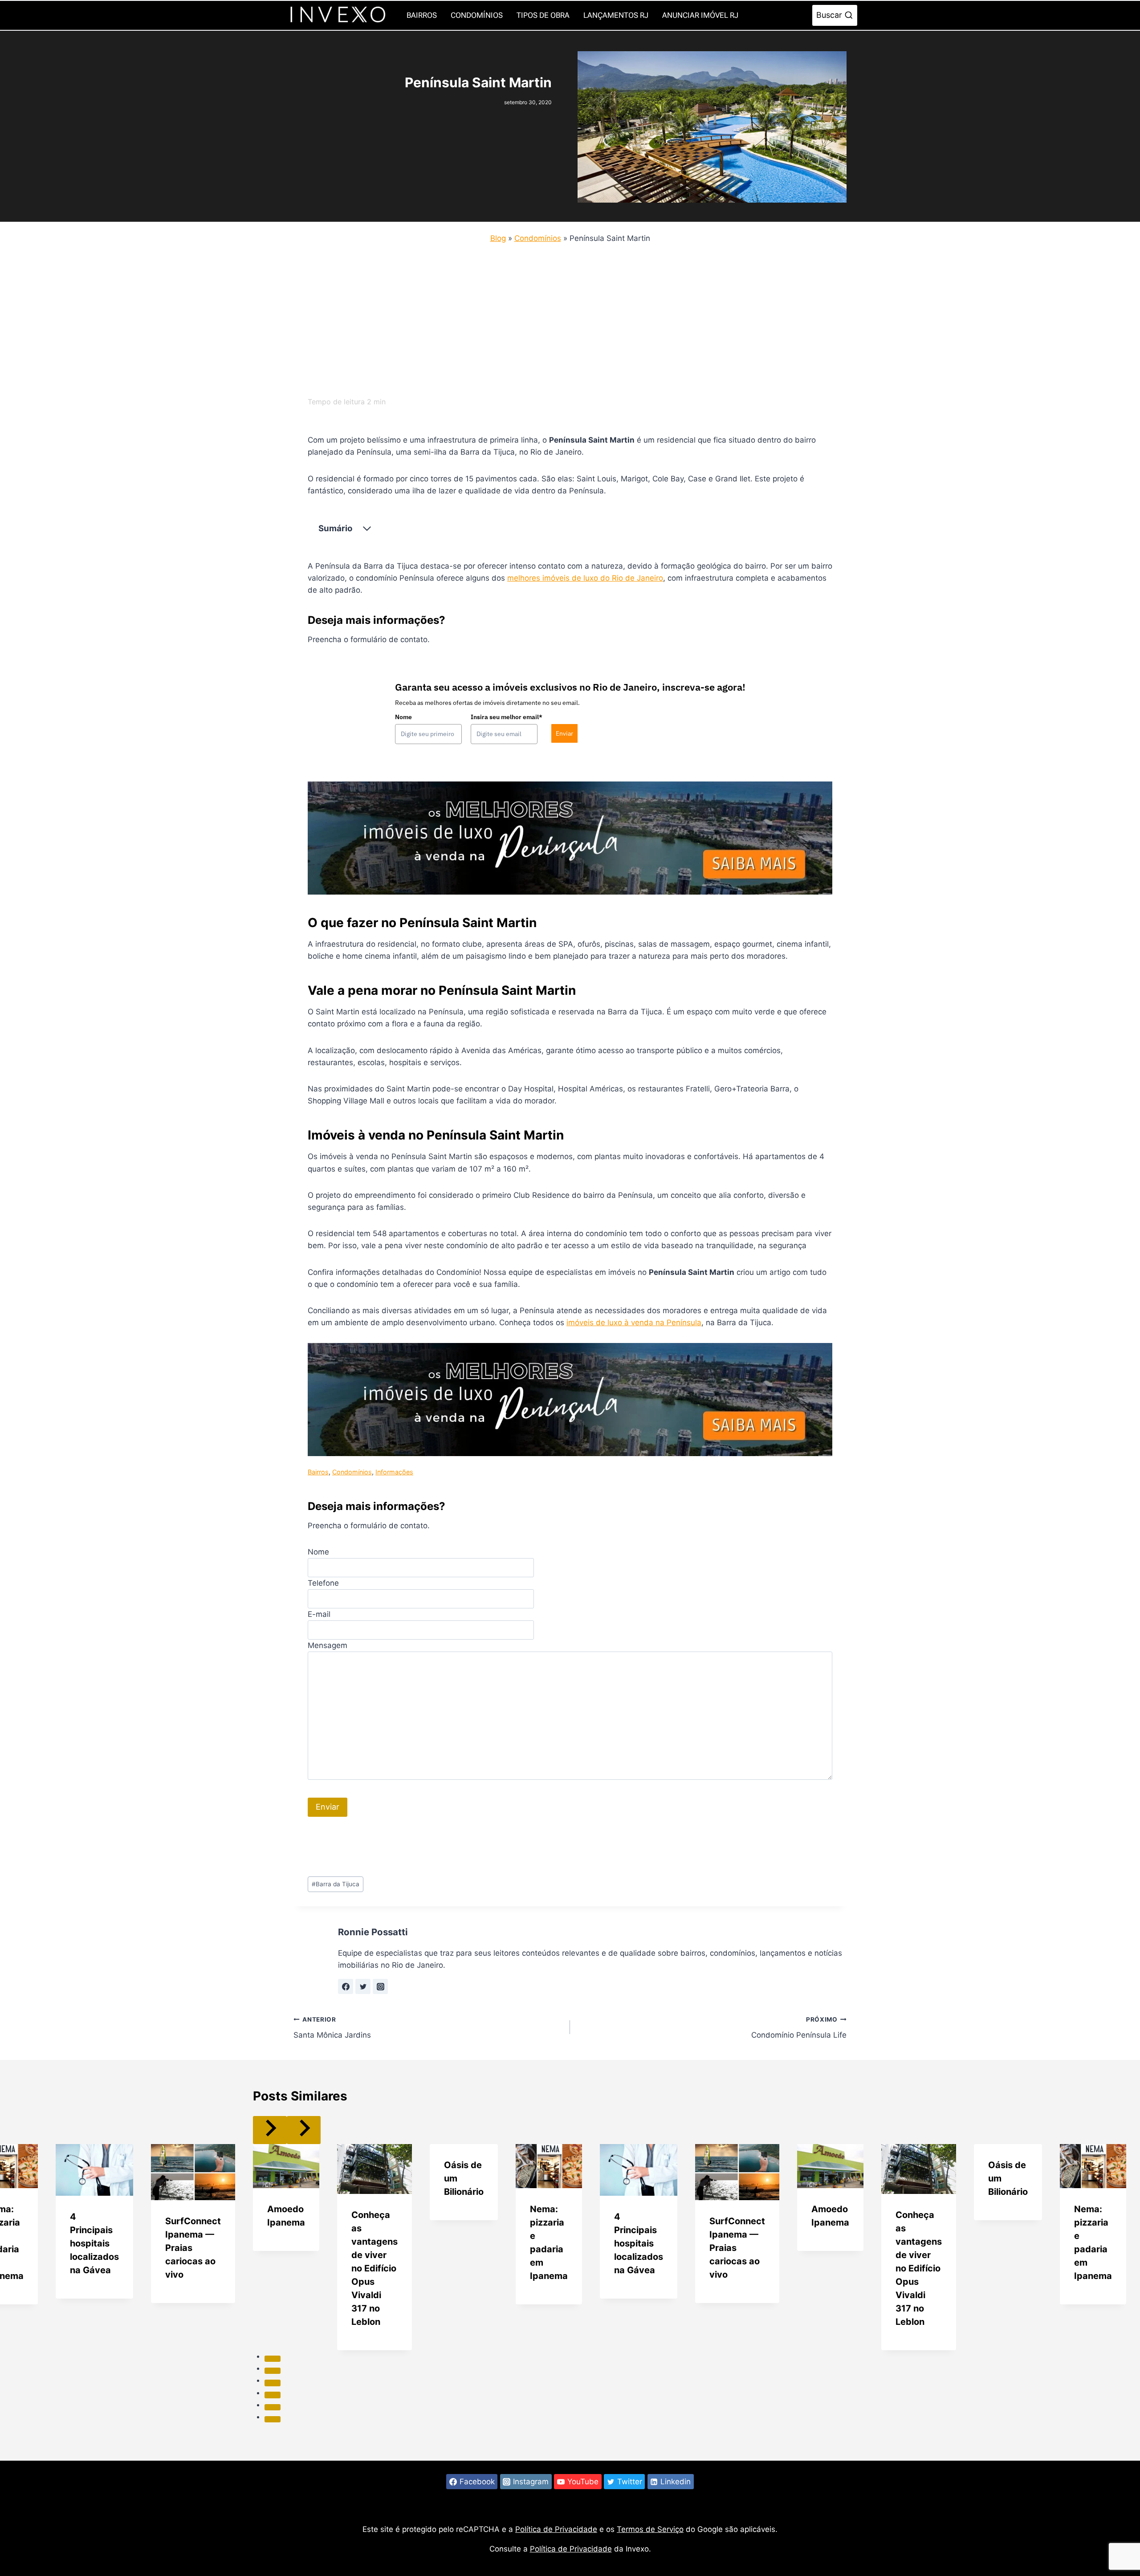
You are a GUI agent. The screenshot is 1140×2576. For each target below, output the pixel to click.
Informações (394, 1472)
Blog (498, 238)
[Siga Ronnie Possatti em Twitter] (363, 1986)
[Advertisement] (561, 317)
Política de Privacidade (556, 2529)
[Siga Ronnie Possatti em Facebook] (346, 1986)
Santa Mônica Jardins (332, 2028)
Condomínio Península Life (799, 2028)
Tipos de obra (543, 15)
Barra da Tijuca (336, 1884)
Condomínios (477, 15)
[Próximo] (304, 2130)
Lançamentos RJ (616, 15)
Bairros (422, 15)
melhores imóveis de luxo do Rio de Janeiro (585, 578)
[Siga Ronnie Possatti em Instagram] (380, 1986)
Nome (403, 717)
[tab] (273, 2359)
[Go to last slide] (270, 2130)
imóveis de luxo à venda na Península (634, 1323)
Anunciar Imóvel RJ (700, 15)
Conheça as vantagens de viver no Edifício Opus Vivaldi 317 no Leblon (375, 2268)
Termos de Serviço (650, 2529)
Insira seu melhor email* (507, 717)
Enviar (564, 733)
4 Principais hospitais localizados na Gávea (94, 2243)
